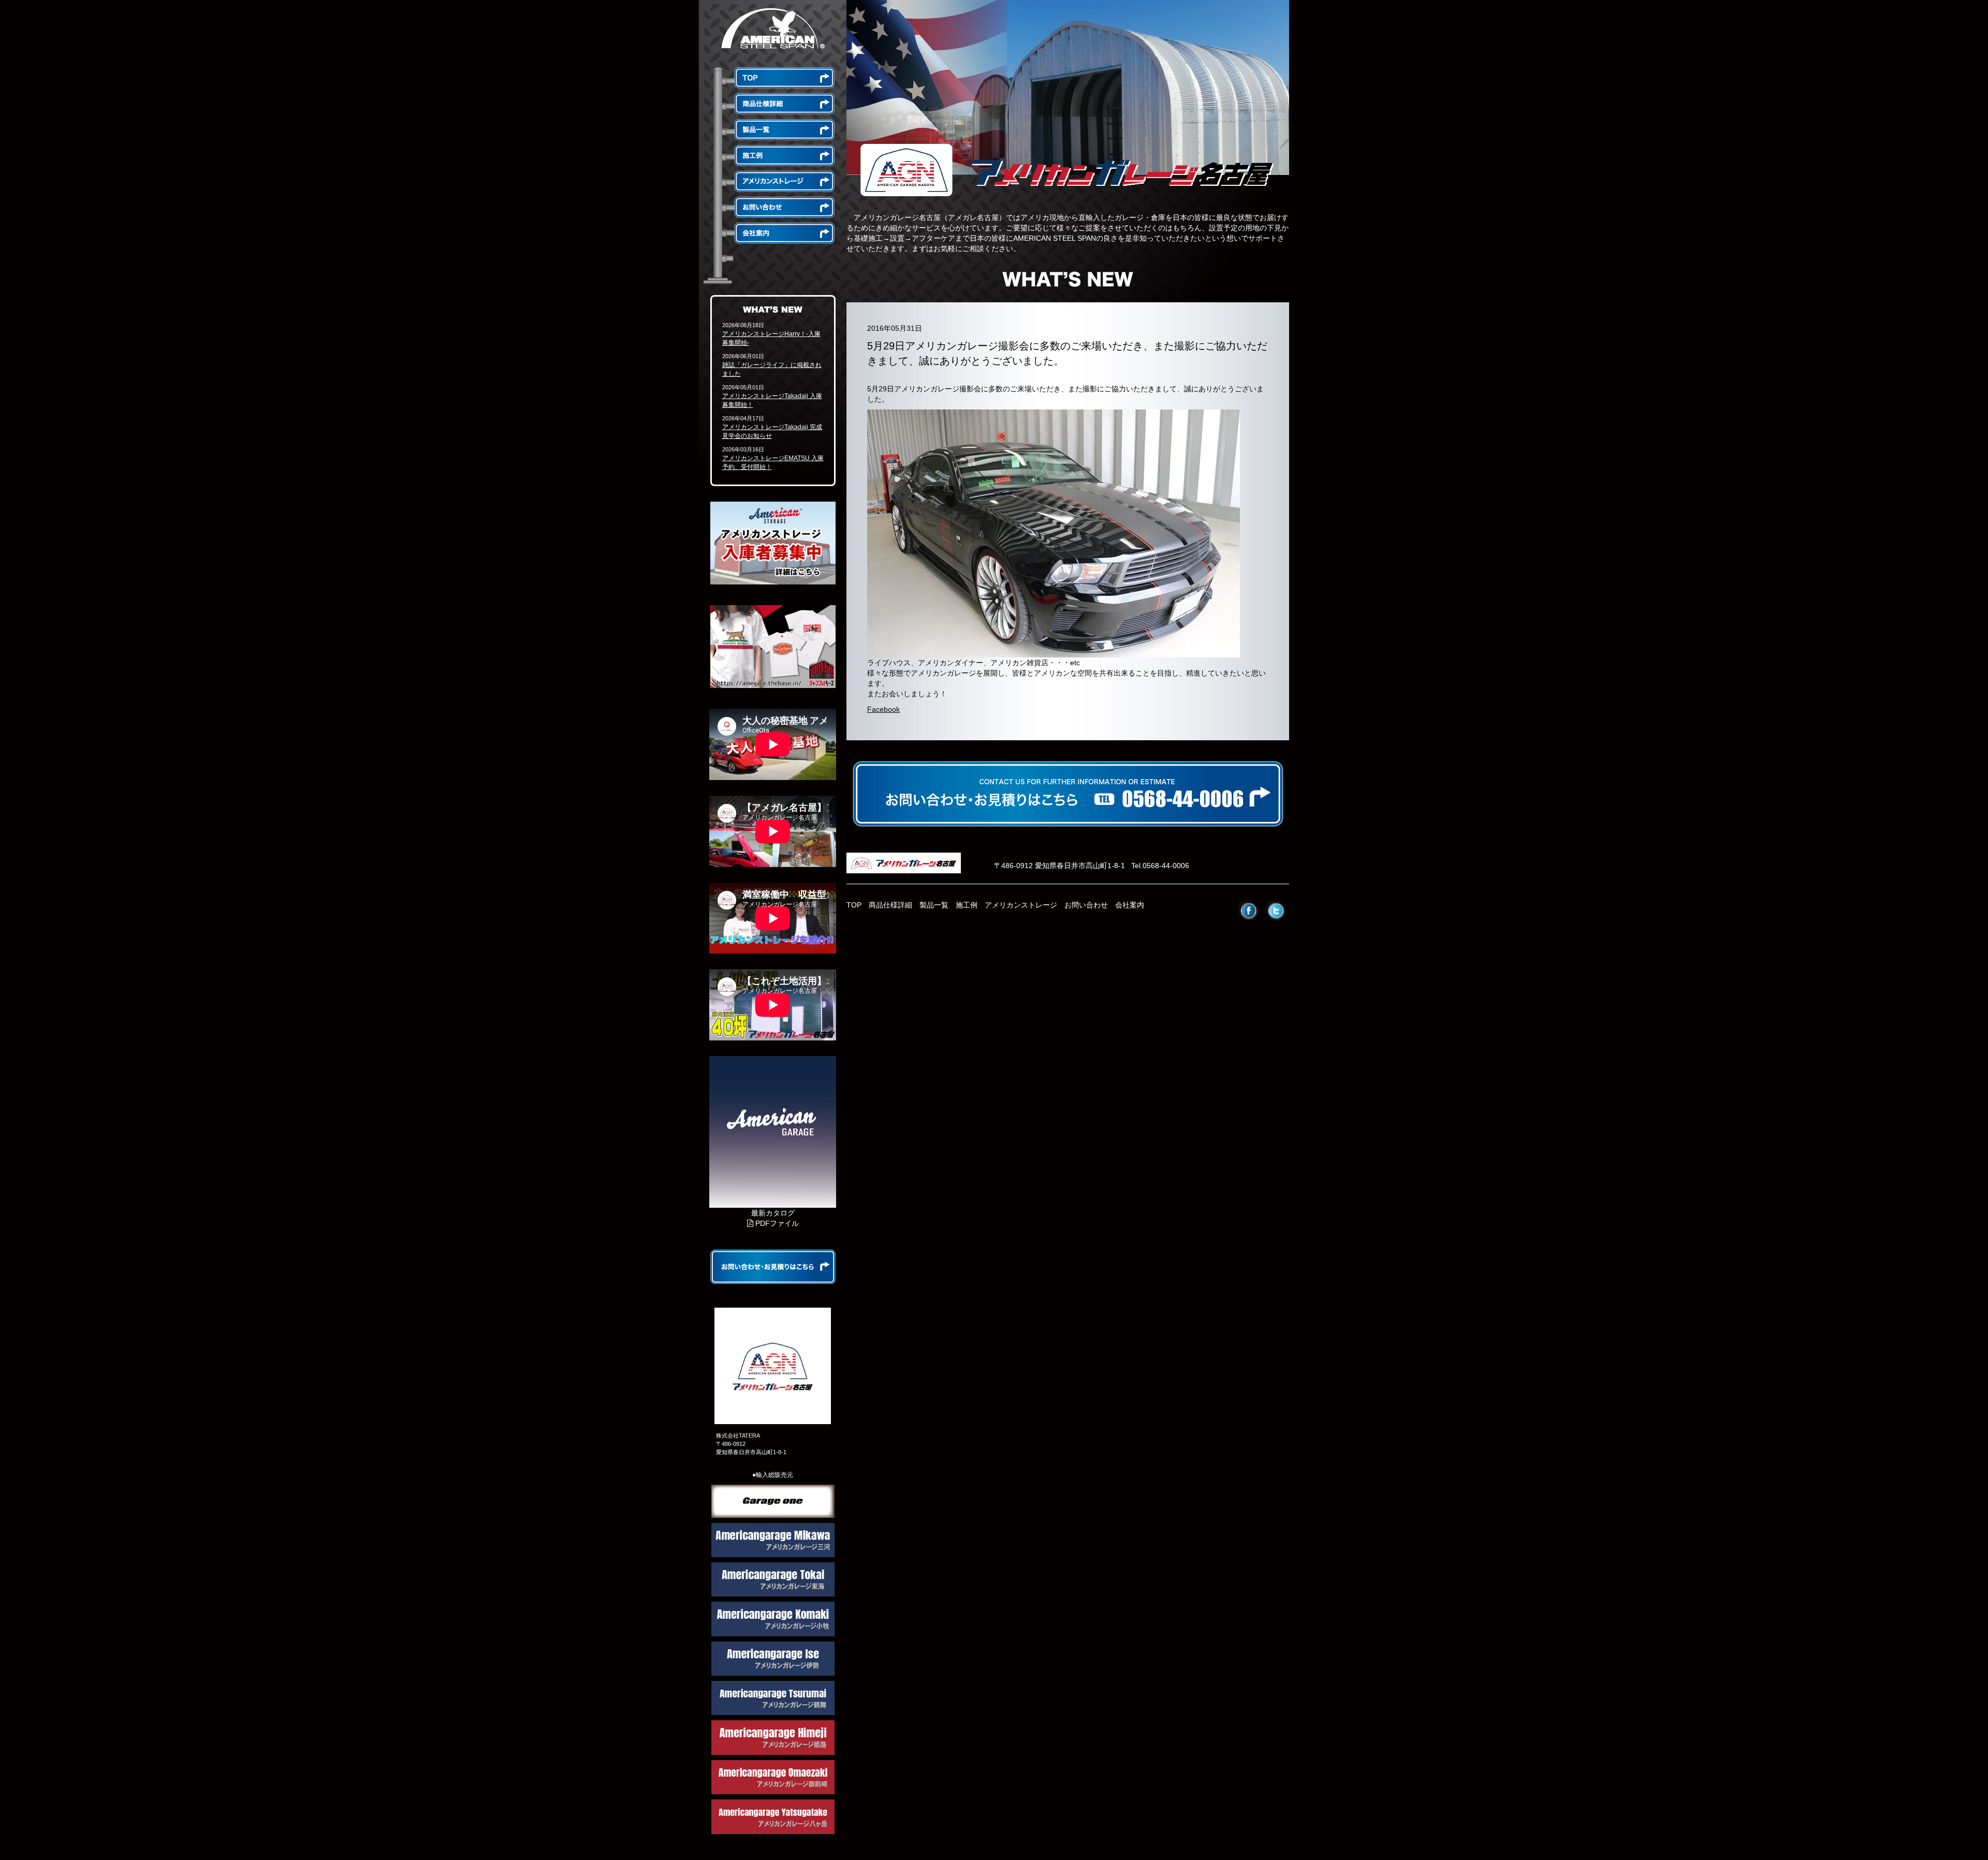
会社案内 (1130, 905)
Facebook (883, 709)
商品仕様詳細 (890, 905)
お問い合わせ (1086, 905)
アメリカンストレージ (1021, 905)
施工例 (967, 905)
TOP (854, 905)
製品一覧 (934, 905)
